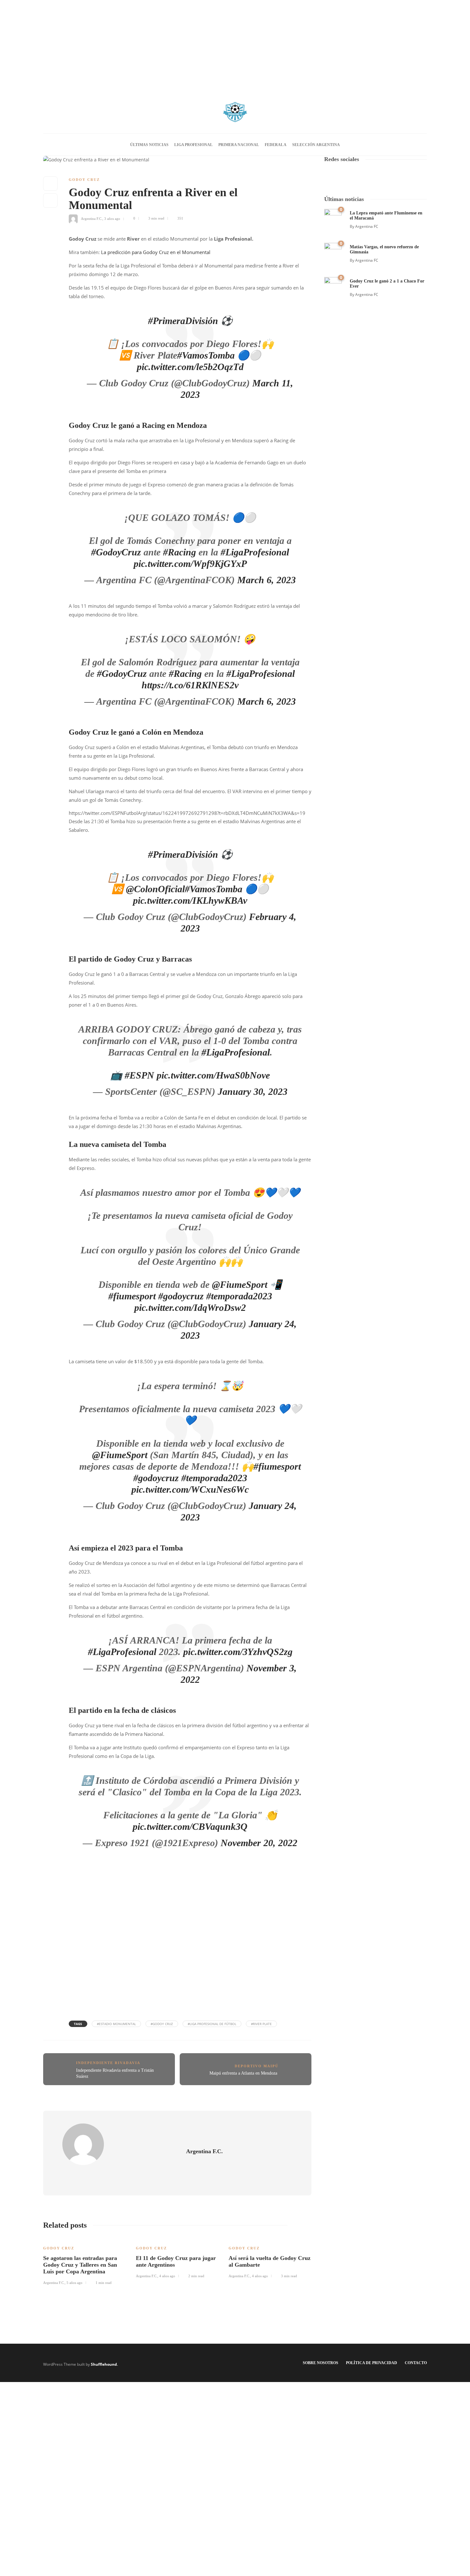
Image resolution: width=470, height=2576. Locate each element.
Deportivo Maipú (257, 2066)
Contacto (416, 2363)
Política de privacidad (372, 2363)
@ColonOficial (155, 889)
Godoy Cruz (84, 180)
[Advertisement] (235, 45)
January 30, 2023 (253, 1091)
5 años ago (74, 2283)
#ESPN (139, 1075)
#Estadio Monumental (116, 2024)
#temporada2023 (239, 1296)
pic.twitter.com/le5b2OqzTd (190, 367)
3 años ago (112, 218)
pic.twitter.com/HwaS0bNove (213, 1075)
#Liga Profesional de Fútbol (212, 2024)
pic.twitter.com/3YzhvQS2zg (238, 1652)
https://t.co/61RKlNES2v (190, 685)
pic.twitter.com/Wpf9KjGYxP (190, 564)
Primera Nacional (239, 145)
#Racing (180, 552)
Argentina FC (367, 226)
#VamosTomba (206, 355)
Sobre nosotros (321, 2363)
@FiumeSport (240, 1284)
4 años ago (167, 2276)
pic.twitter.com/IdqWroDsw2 (190, 1307)
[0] (333, 217)
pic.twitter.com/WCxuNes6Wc (190, 1489)
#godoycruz (181, 1296)
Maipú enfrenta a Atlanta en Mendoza (244, 2073)
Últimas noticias (149, 145)
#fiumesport (132, 1296)
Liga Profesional (193, 145)
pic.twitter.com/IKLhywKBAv (190, 900)
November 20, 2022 (259, 1843)
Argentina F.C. (92, 218)
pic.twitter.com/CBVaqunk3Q (190, 1826)
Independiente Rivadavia (108, 2063)
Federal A (276, 145)
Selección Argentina (316, 145)
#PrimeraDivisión (183, 321)
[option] (85, 2261)
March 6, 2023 (266, 580)
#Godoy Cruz (162, 2024)
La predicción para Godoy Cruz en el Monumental (156, 252)
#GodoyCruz (116, 552)
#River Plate (261, 2024)
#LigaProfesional (255, 552)
